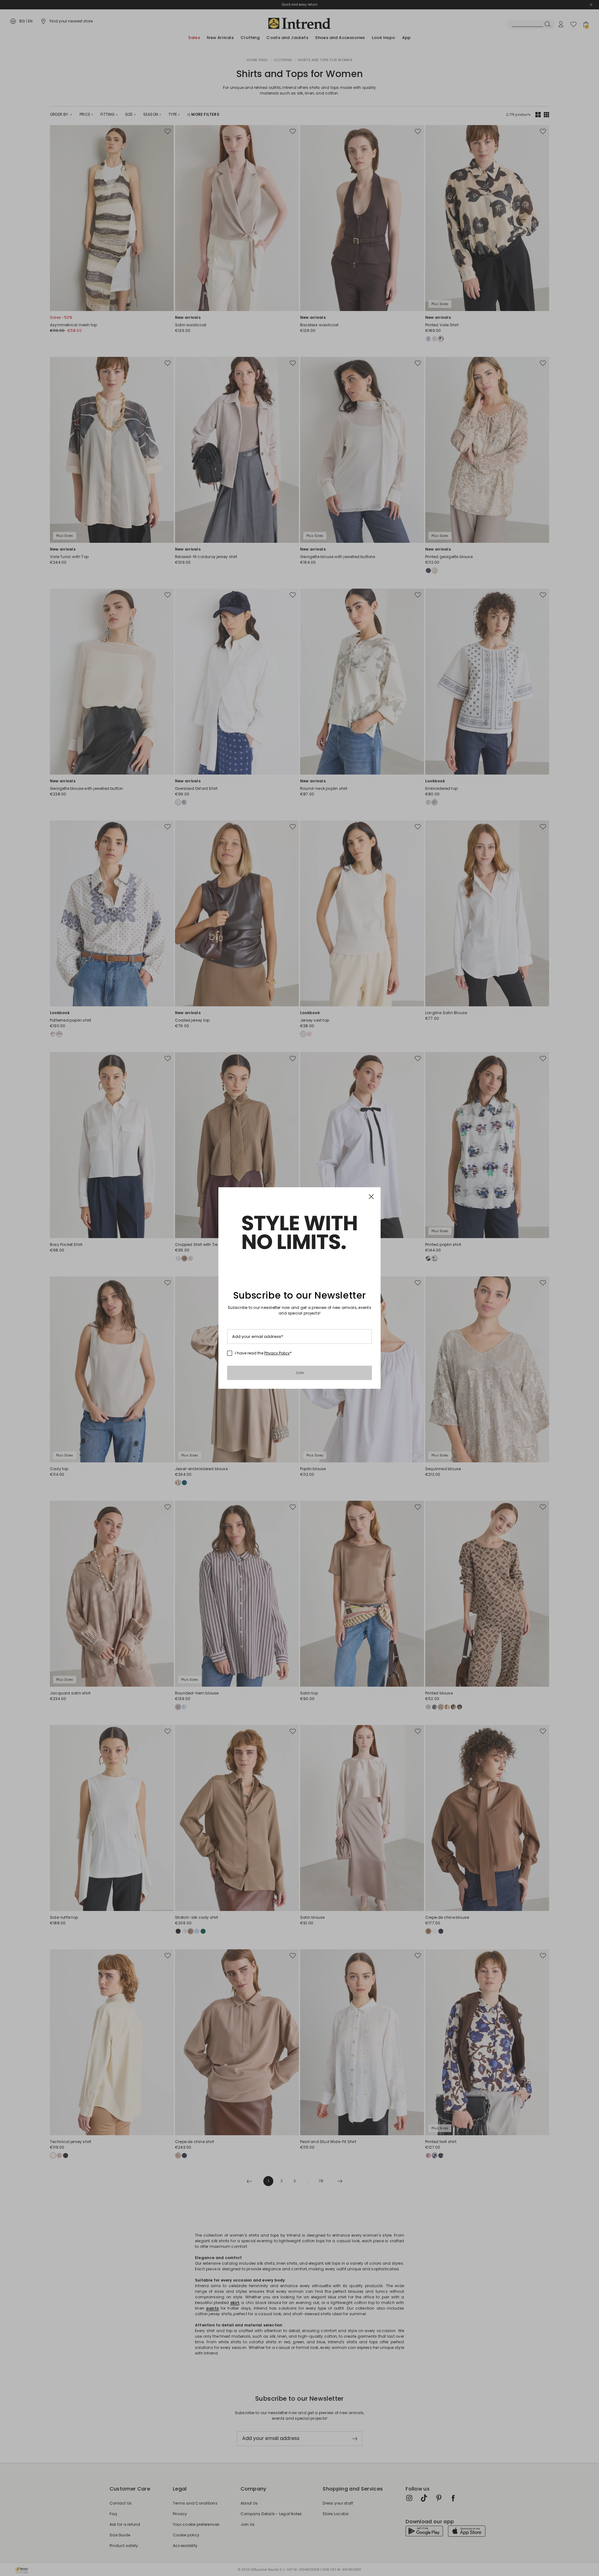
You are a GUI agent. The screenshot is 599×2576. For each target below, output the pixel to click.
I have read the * (263, 1353)
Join (300, 1373)
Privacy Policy (277, 1353)
